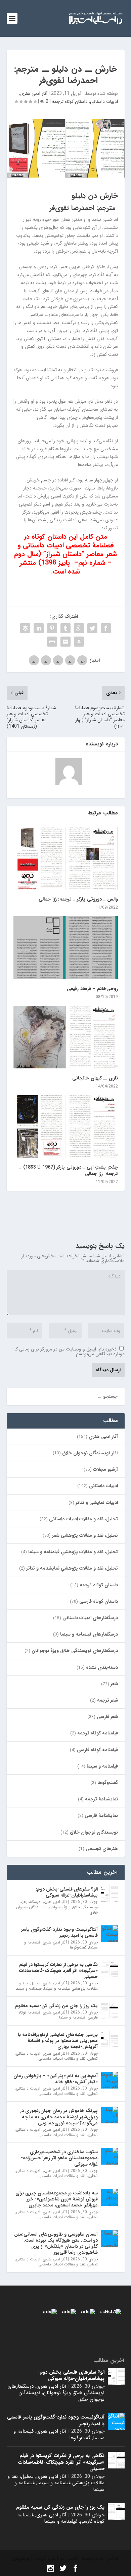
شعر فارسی (107, 1717)
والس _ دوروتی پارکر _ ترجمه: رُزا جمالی (78, 899)
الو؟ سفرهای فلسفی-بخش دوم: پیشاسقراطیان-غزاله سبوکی (67, 1892)
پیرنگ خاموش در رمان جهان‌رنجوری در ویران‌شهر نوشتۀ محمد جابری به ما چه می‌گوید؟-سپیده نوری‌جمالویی (59, 2117)
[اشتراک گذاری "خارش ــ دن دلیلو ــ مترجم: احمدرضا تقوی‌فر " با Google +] (79, 628)
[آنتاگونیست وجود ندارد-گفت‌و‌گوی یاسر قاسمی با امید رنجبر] (110, 1934)
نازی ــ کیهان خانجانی (95, 1078)
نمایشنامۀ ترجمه (101, 1799)
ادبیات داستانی (104, 102)
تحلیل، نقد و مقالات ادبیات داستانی (83, 1519)
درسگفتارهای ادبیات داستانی (90, 1618)
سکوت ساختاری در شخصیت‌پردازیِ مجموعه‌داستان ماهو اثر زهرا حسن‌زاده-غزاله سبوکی (59, 2158)
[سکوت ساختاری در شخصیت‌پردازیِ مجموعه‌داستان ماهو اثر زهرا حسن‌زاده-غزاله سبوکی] (110, 2156)
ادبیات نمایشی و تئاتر (97, 1503)
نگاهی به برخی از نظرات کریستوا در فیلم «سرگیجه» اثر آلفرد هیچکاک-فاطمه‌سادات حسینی (58, 1971)
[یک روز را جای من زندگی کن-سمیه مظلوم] (110, 2010)
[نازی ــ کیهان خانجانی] (66, 1037)
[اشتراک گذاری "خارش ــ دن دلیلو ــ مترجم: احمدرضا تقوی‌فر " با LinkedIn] (39, 628)
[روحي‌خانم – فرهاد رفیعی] (66, 948)
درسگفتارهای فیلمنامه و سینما (89, 1634)
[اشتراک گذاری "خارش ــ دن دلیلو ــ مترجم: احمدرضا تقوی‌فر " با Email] (65, 642)
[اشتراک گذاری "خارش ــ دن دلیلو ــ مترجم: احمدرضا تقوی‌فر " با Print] (52, 642)
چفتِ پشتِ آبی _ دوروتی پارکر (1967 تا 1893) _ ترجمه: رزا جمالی (69, 1170)
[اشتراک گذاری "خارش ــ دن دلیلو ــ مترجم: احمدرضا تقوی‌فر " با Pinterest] (52, 628)
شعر (114, 1684)
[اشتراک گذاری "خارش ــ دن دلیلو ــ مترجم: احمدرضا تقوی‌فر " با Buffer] (25, 628)
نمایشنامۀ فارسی (101, 1815)
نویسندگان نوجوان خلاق (94, 1832)
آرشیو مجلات (105, 1469)
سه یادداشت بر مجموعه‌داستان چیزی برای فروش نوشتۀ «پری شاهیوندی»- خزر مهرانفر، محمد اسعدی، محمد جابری (57, 2199)
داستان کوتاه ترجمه (70, 102)
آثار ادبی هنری (34, 93)
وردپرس (20, 2559)
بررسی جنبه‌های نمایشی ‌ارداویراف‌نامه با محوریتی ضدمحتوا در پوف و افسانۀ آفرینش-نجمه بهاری (58, 2041)
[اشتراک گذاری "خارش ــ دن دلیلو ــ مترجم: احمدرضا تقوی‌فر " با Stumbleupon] (79, 642)
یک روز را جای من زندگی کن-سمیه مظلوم (56, 2006)
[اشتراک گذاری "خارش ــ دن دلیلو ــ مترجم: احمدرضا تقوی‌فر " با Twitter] (92, 628)
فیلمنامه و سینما (102, 1766)
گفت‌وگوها (108, 1783)
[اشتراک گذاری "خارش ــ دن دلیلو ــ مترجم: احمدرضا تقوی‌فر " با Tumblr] (65, 628)
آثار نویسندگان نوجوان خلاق (90, 1453)
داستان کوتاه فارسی (99, 1601)
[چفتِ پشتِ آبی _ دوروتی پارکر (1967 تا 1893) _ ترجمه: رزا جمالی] (66, 1127)
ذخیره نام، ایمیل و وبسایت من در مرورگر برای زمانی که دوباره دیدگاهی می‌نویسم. (69, 1351)
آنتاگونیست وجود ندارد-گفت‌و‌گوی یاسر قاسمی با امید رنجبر (59, 1932)
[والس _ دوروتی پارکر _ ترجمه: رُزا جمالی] (66, 858)
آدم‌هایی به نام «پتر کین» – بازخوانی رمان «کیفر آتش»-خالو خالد (56, 2079)
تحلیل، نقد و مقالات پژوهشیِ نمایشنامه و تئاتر (72, 1568)
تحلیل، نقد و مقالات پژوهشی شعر (85, 1535)
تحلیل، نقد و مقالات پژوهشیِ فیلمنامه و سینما (73, 1552)
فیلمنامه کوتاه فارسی (97, 1750)
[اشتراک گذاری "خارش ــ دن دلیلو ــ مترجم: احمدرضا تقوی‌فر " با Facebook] (106, 628)
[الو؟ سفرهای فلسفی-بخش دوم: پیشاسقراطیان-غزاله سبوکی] (110, 1894)
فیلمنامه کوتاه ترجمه (98, 1733)
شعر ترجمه (107, 1700)
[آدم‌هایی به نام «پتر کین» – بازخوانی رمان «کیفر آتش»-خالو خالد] (110, 2080)
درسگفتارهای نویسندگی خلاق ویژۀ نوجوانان (75, 1651)
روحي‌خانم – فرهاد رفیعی (92, 989)
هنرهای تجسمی (102, 1849)
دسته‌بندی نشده (102, 1667)
